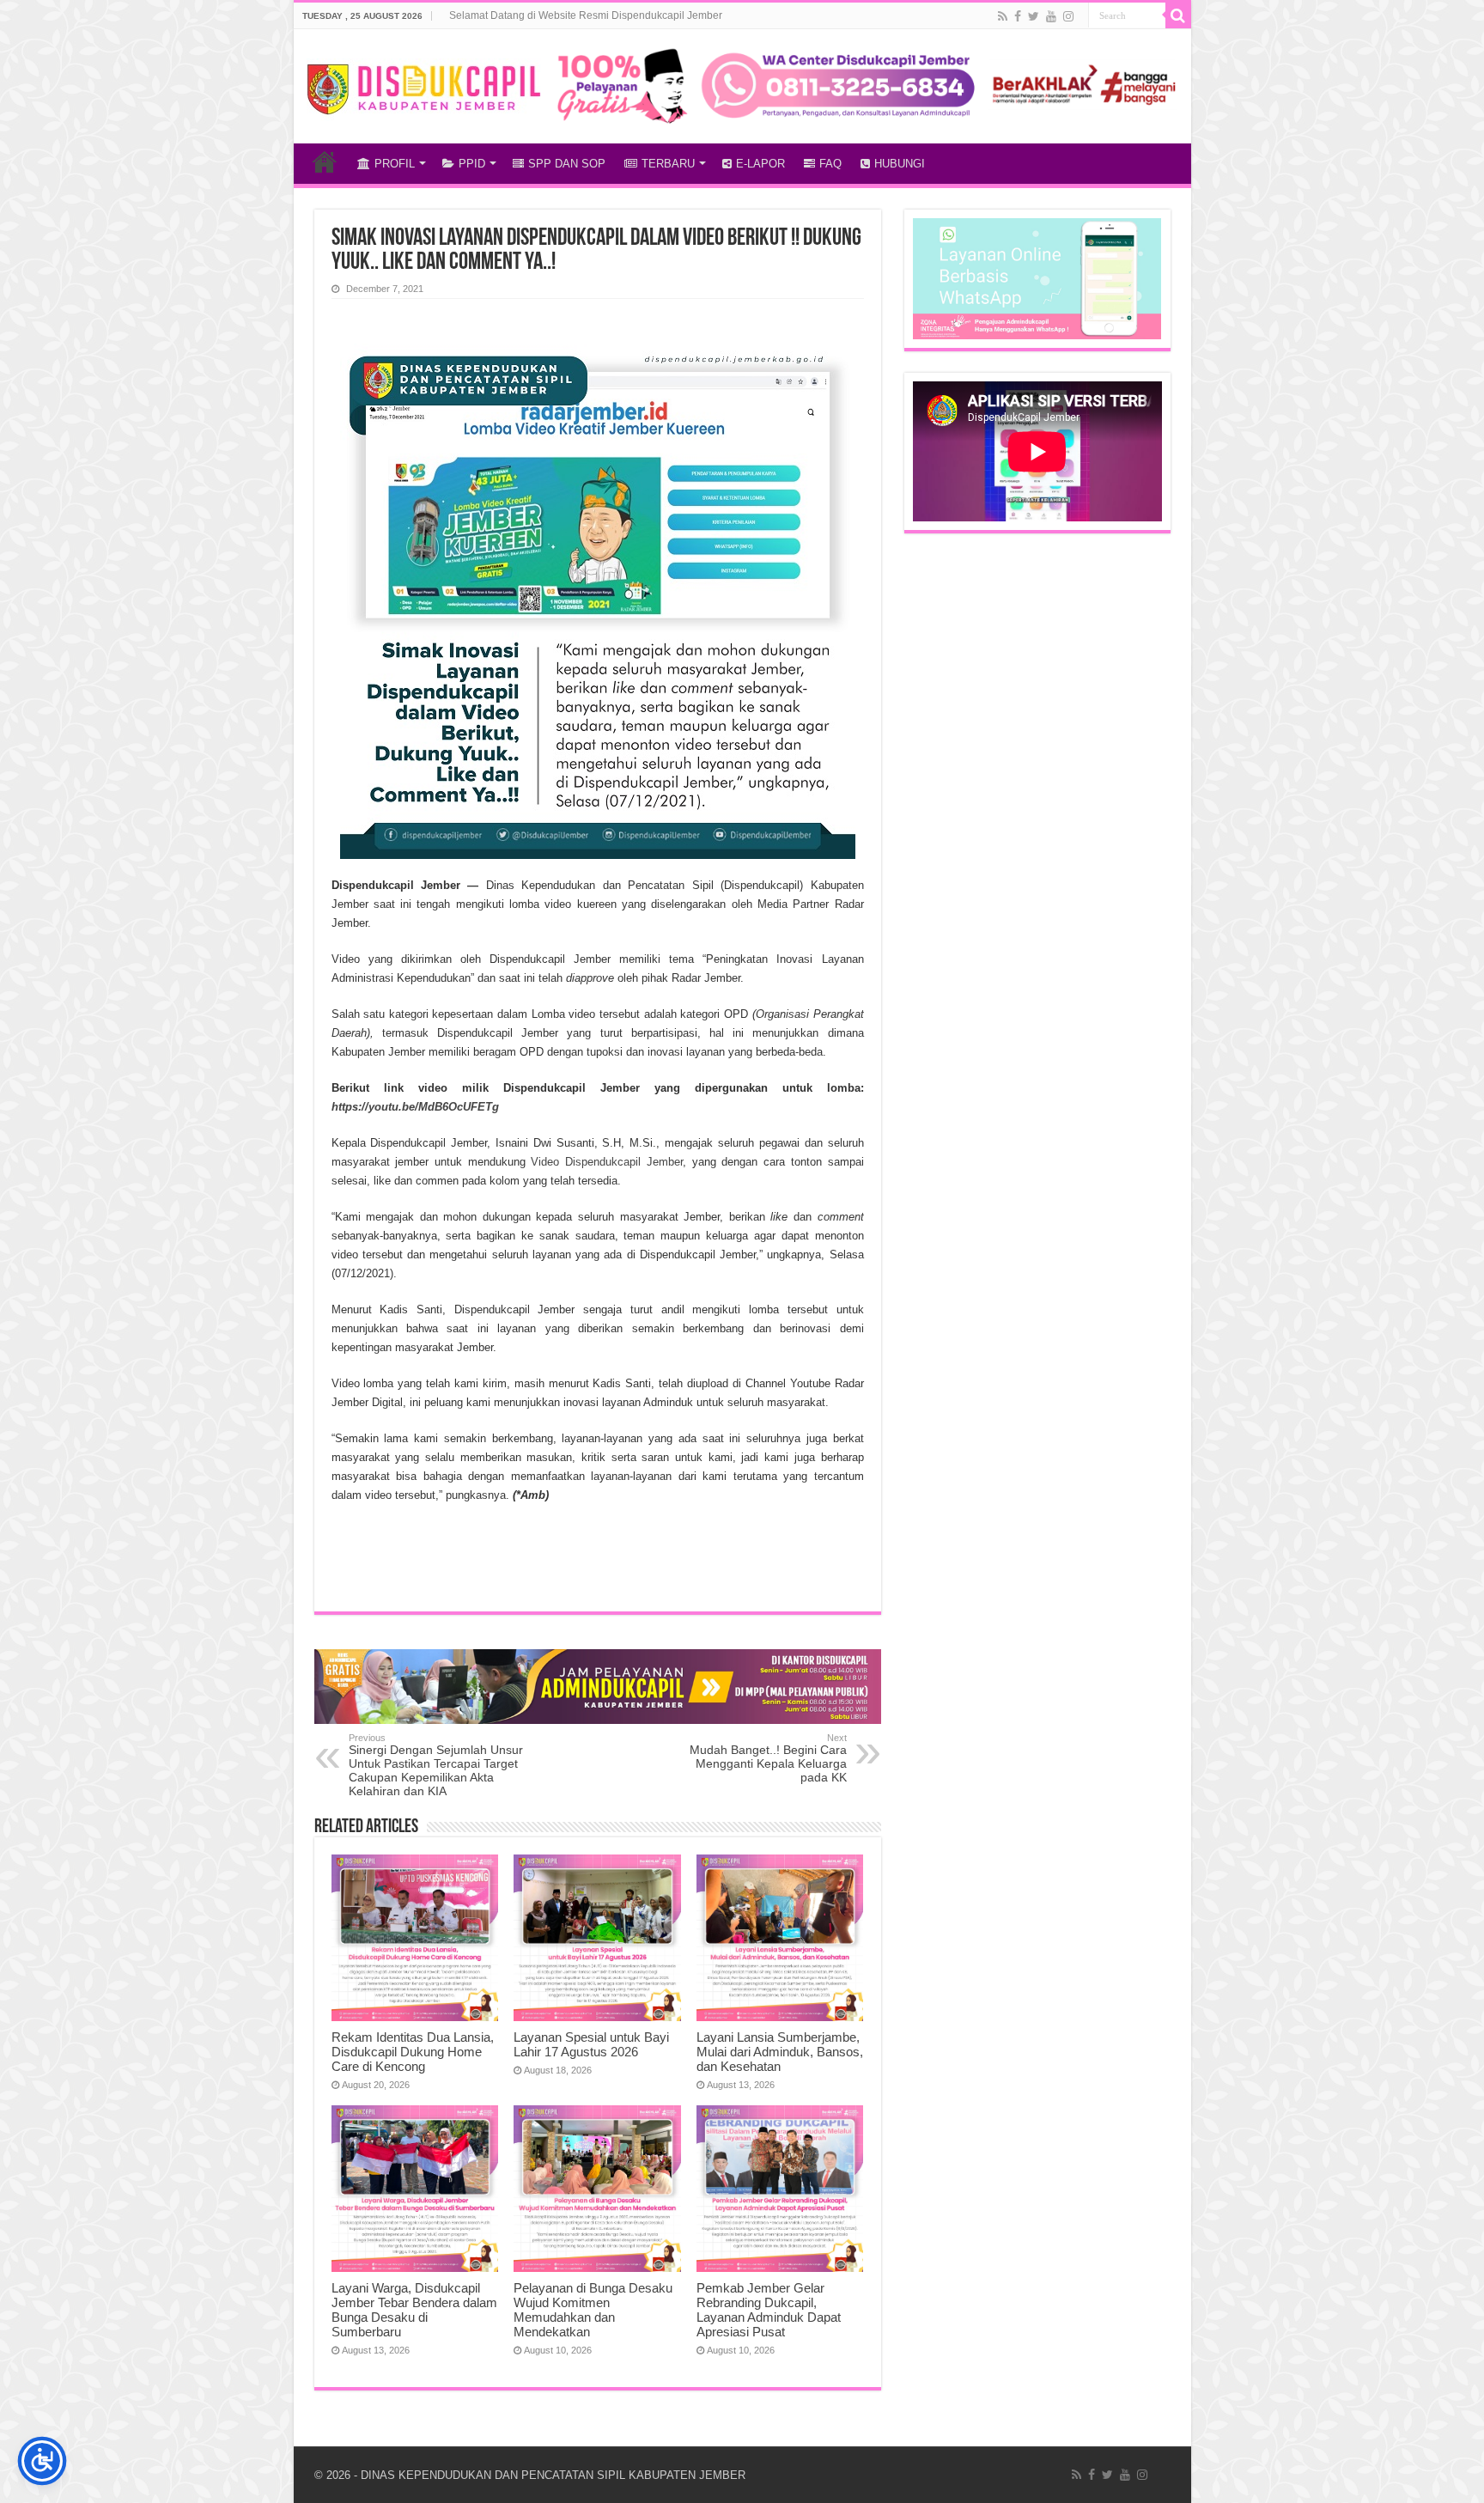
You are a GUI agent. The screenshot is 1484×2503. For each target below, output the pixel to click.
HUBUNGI (900, 164)
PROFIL (395, 164)
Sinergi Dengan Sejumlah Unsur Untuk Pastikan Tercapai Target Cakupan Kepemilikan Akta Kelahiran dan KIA (436, 1765)
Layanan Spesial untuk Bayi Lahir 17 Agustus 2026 (591, 2044)
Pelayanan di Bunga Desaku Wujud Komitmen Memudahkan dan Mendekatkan (593, 2310)
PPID (472, 164)
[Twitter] (1034, 16)
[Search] (1178, 15)
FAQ (830, 164)
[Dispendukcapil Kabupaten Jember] (425, 87)
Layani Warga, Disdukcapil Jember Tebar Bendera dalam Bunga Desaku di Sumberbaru (414, 2310)
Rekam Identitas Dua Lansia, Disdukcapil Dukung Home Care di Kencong (413, 2052)
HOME (325, 161)
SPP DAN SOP (567, 164)
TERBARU (668, 164)
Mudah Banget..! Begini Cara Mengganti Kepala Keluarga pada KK (768, 1758)
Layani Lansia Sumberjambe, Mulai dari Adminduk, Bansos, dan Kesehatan (780, 2052)
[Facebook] (1018, 16)
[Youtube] (1051, 16)
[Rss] (1003, 16)
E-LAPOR (760, 164)
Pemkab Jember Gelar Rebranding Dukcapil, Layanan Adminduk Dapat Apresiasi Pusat (769, 2310)
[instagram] (1068, 16)
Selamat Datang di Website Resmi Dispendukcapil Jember (586, 15)
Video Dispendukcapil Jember (606, 1162)
